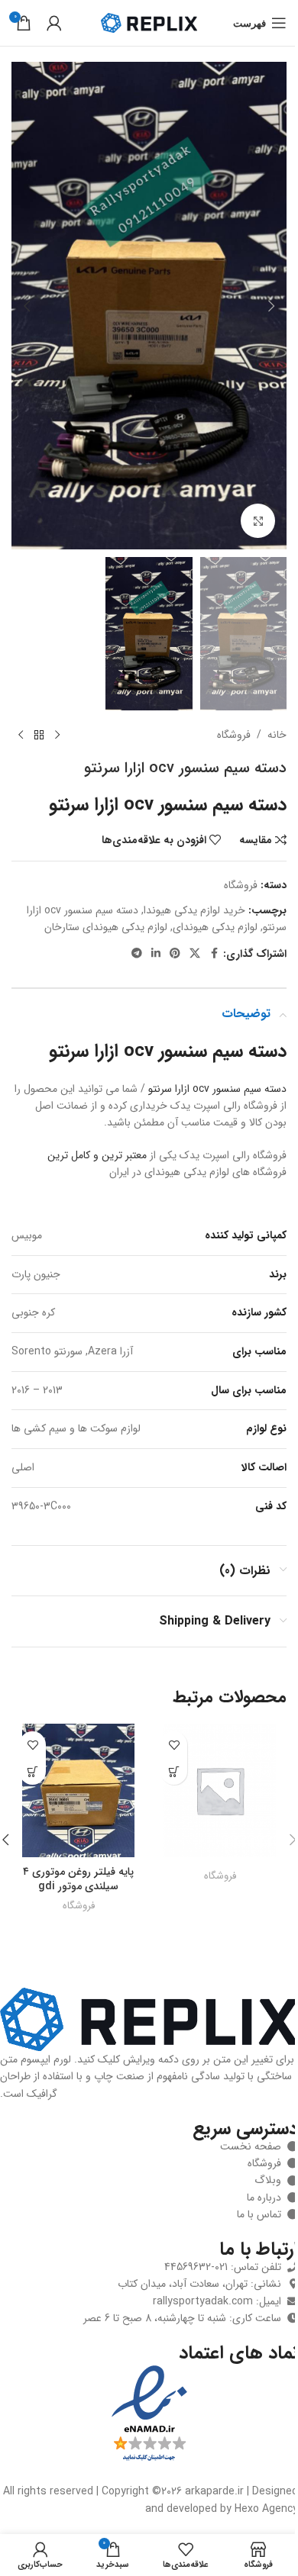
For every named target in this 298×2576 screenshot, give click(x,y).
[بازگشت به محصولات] (39, 735)
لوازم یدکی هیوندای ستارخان (106, 927)
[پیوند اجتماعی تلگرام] (137, 954)
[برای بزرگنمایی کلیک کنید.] (258, 521)
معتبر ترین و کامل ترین (97, 1155)
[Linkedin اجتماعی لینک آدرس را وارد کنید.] (156, 954)
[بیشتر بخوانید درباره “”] (174, 1771)
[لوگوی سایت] (149, 22)
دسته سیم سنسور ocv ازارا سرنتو (217, 1089)
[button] (271, 306)
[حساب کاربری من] (54, 23)
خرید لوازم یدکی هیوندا (194, 910)
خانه (277, 735)
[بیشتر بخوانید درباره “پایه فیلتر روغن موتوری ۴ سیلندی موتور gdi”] (32, 1771)
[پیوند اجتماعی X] (195, 954)
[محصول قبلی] (57, 735)
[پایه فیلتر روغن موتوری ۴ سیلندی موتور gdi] (78, 1790)
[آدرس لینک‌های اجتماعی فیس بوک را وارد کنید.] (214, 954)
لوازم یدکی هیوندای (215, 927)
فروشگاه (234, 735)
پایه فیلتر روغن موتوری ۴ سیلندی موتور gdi (78, 1879)
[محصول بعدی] (21, 735)
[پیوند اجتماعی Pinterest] (175, 954)
